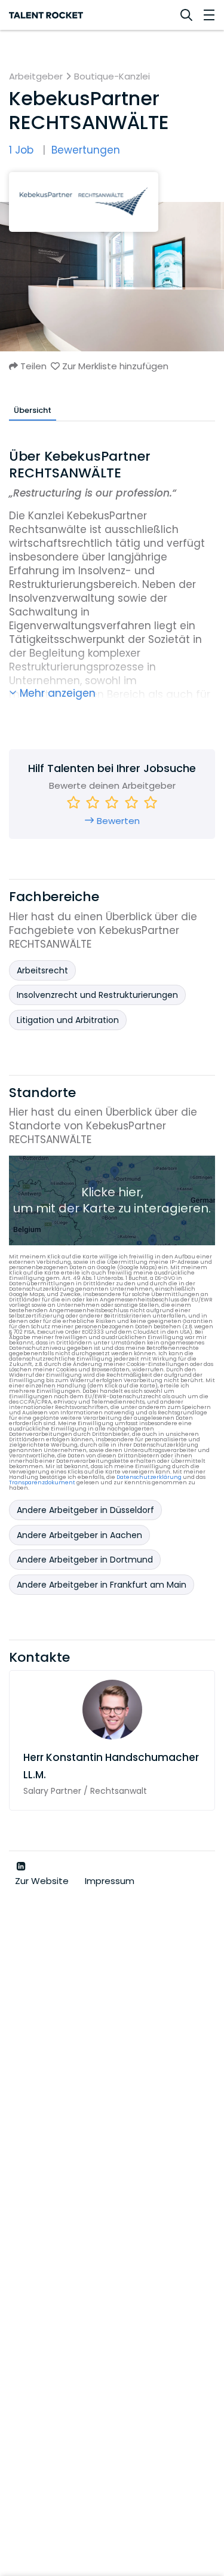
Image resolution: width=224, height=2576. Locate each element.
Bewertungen (86, 150)
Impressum (110, 1881)
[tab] (33, 410)
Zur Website (43, 1881)
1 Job (21, 150)
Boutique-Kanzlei (112, 76)
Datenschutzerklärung (149, 1477)
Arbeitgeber (36, 76)
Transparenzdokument (42, 1482)
